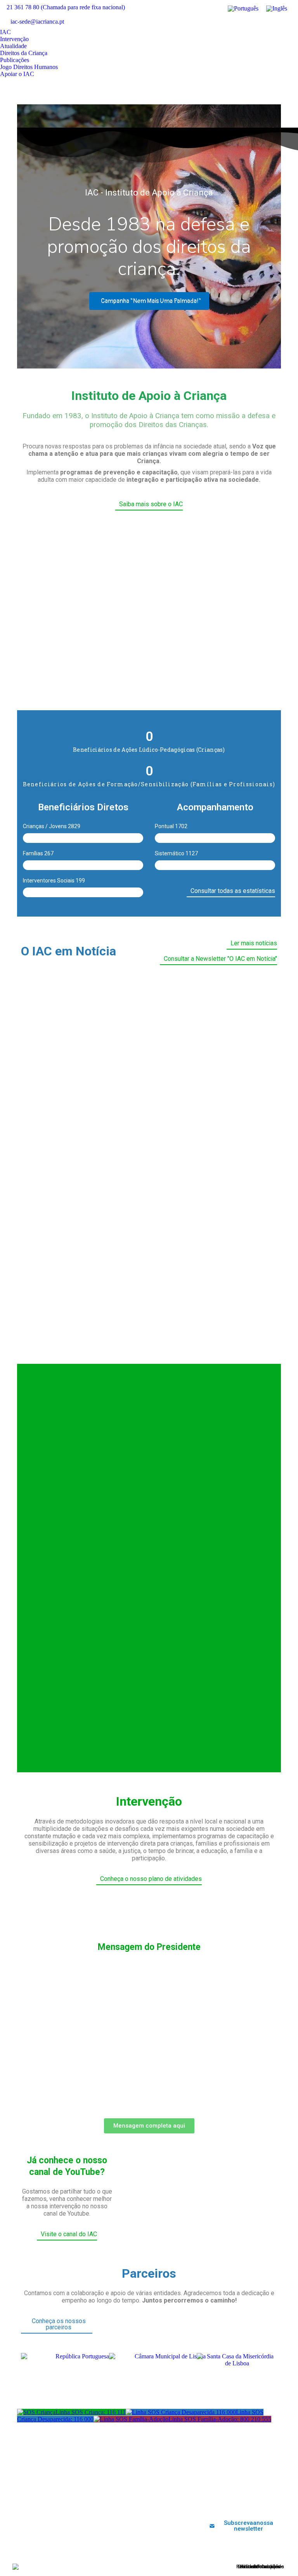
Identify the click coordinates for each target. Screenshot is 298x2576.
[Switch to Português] (243, 9)
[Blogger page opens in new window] (292, 23)
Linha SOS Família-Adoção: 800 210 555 (220, 2419)
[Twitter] (223, 2502)
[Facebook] (211, 2502)
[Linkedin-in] (249, 2502)
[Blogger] (275, 2502)
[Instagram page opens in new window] (281, 23)
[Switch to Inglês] (277, 9)
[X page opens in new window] (246, 23)
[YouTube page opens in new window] (257, 23)
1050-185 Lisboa (55, 2497)
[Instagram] (262, 2502)
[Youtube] (236, 2502)
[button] (36, 608)
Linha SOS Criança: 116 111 (91, 2412)
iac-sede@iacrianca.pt (37, 22)
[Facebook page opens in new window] (234, 23)
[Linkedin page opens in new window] (269, 23)
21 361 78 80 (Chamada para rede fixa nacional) (66, 7)
